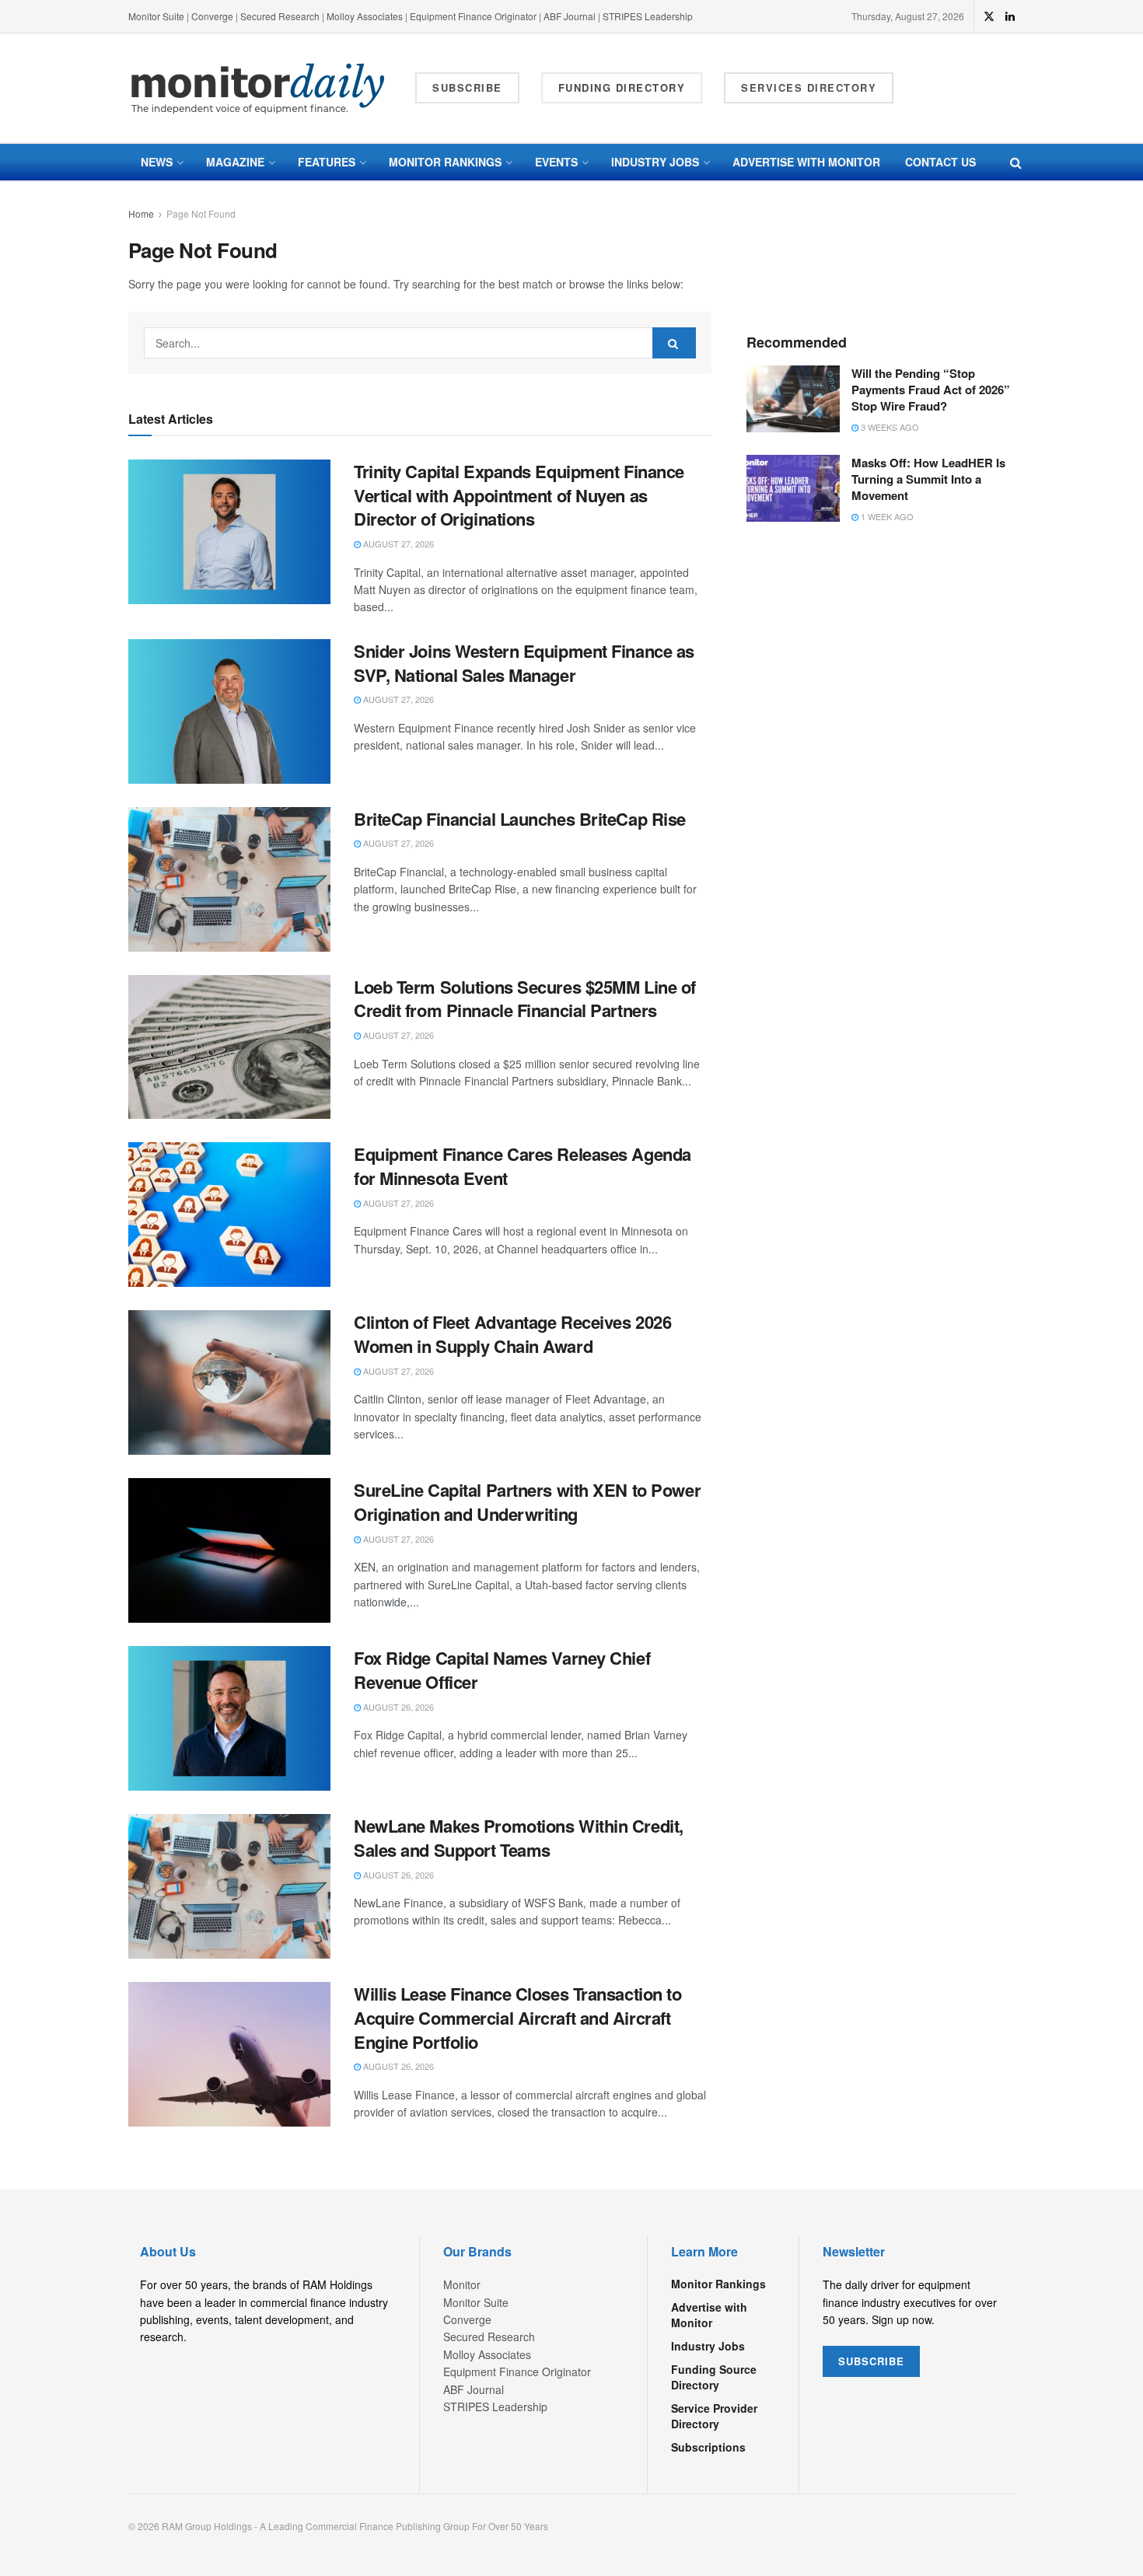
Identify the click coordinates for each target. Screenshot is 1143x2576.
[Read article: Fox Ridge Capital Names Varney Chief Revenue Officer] (229, 1718)
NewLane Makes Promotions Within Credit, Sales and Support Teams (519, 1838)
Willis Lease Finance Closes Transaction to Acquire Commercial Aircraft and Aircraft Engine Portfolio (518, 2018)
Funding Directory (622, 87)
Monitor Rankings (445, 162)
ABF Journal (570, 16)
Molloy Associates (366, 16)
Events (556, 162)
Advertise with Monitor (806, 162)
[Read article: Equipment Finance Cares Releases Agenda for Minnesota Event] (229, 1215)
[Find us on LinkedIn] (1010, 16)
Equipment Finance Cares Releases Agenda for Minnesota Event (523, 1166)
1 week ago (886, 516)
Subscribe (467, 87)
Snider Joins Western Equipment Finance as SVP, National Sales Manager (524, 663)
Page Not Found (201, 213)
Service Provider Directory (714, 2416)
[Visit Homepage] (258, 88)
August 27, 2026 (397, 544)
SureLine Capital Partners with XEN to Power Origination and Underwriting (527, 1502)
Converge (212, 16)
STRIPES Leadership (648, 16)
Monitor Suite (156, 16)
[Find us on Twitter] (989, 16)
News (157, 162)
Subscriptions (708, 2447)
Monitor (462, 2284)
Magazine (235, 162)
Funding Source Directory (714, 2377)
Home (141, 213)
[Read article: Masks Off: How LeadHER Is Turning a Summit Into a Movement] (793, 488)
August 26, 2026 (397, 1707)
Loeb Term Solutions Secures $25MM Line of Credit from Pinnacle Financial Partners (525, 999)
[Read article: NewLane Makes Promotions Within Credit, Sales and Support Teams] (229, 1886)
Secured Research (280, 16)
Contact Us (940, 162)
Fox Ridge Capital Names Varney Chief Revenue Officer (502, 1670)
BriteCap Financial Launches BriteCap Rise (520, 819)
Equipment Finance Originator (473, 16)
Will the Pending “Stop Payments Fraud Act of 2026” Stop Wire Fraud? (931, 390)
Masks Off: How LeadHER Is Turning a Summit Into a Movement (928, 479)
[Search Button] (1016, 162)
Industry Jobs (655, 162)
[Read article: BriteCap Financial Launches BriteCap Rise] (229, 879)
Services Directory (809, 87)
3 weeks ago (889, 427)
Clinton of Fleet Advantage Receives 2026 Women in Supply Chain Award (512, 1334)
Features (327, 162)
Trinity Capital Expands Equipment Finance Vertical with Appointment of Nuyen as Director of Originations (519, 495)
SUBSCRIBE (871, 2361)
